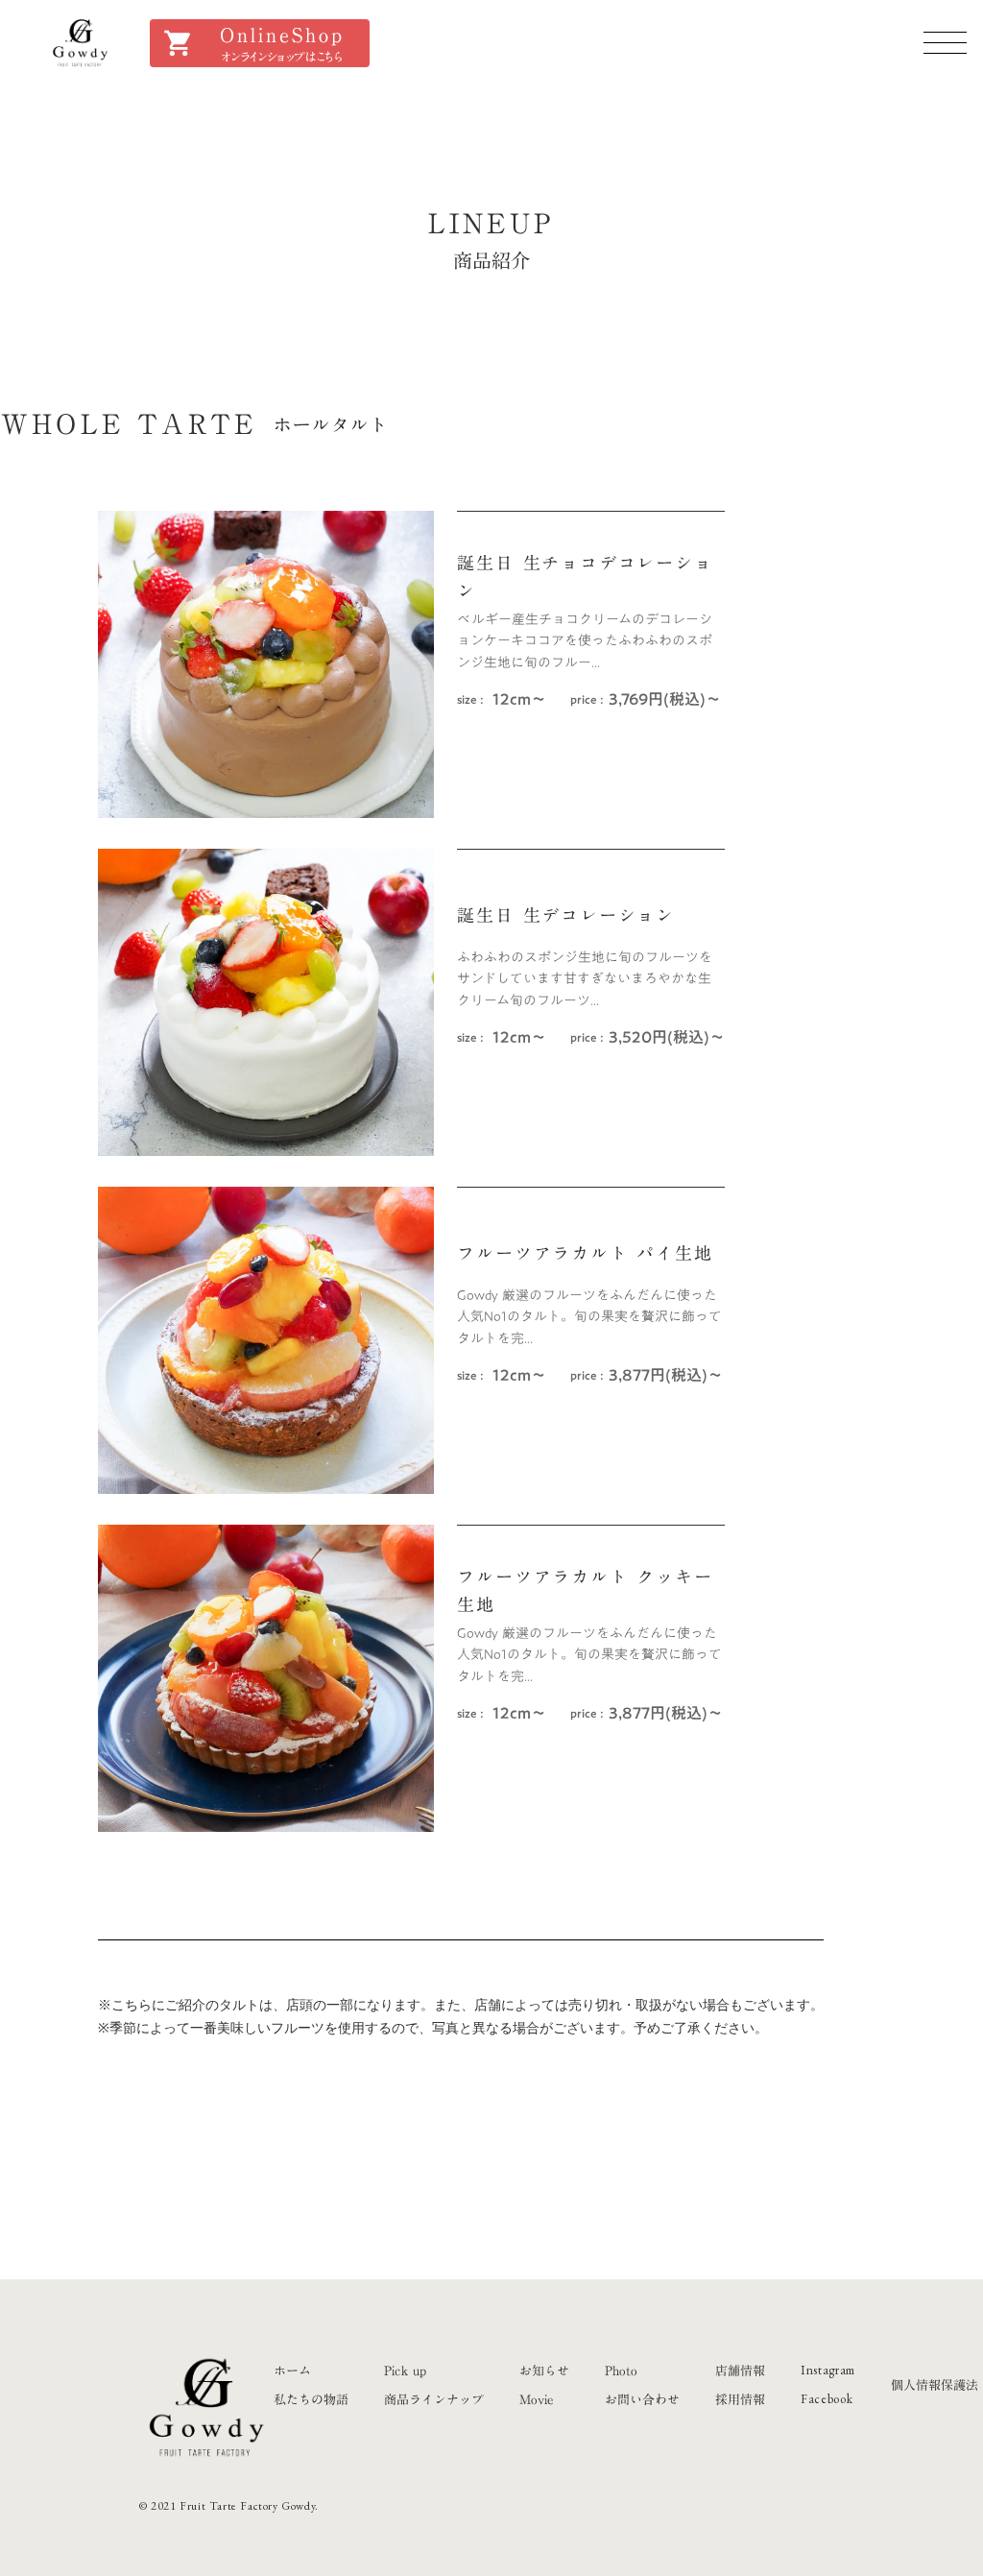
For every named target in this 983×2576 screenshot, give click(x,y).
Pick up (405, 2371)
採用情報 (740, 2399)
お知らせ (544, 2371)
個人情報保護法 (935, 2385)
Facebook (827, 2399)
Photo (621, 2371)
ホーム (292, 2371)
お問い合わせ (642, 2399)
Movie (537, 2399)
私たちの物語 (311, 2399)
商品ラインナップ (434, 2399)
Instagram (828, 2370)
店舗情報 (740, 2371)
